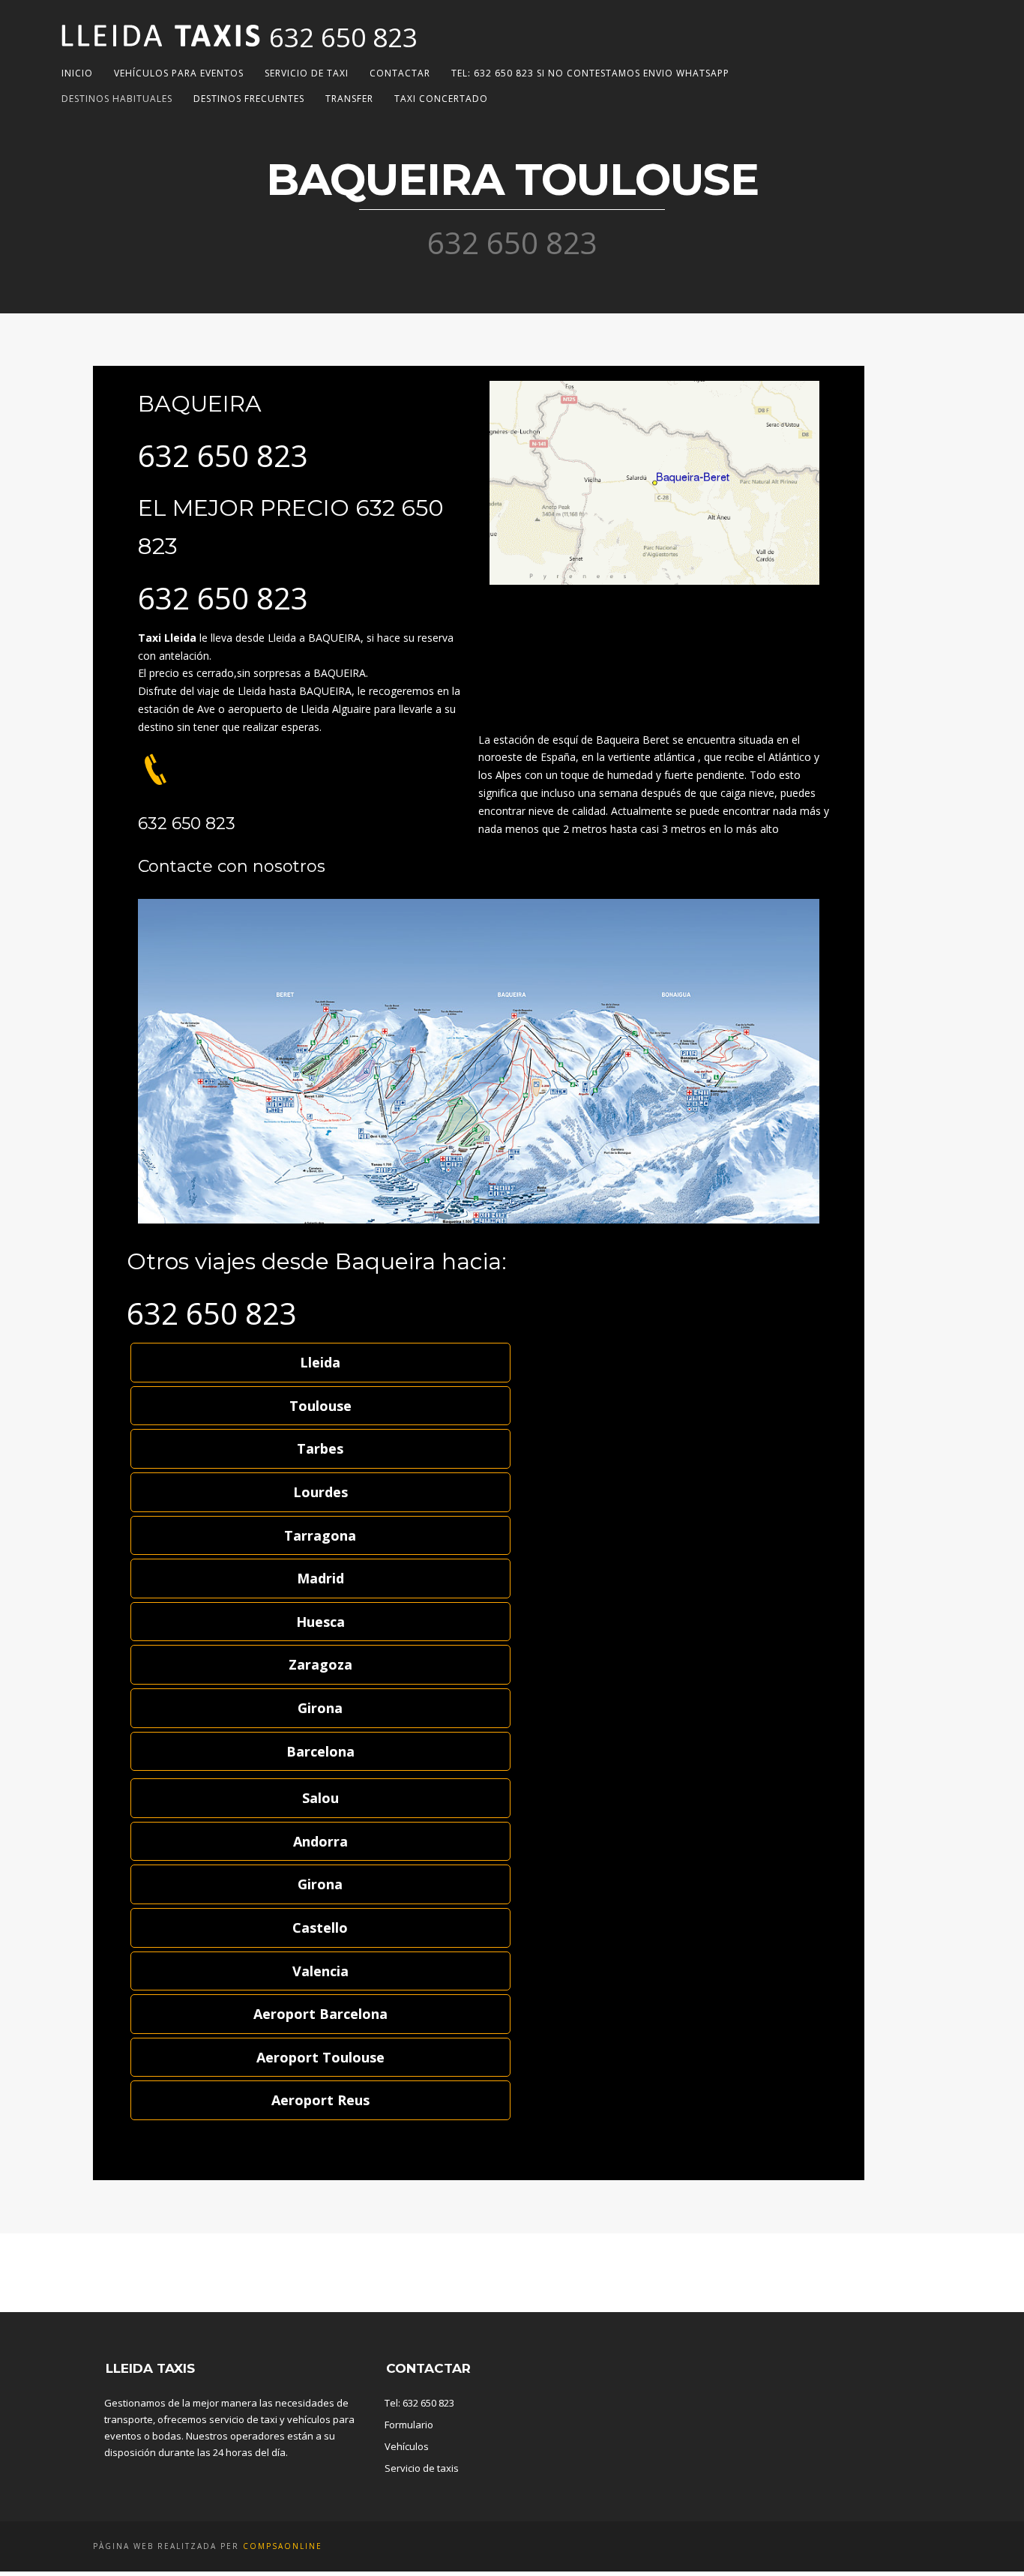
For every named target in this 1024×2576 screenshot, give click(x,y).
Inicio (77, 73)
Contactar (400, 73)
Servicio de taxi (307, 73)
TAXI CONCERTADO (441, 99)
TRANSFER (349, 99)
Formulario (409, 2425)
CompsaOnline (283, 2546)
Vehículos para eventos (179, 73)
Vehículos (407, 2446)
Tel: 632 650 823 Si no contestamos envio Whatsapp (590, 73)
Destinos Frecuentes (249, 99)
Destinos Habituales (117, 99)
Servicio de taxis (422, 2468)
